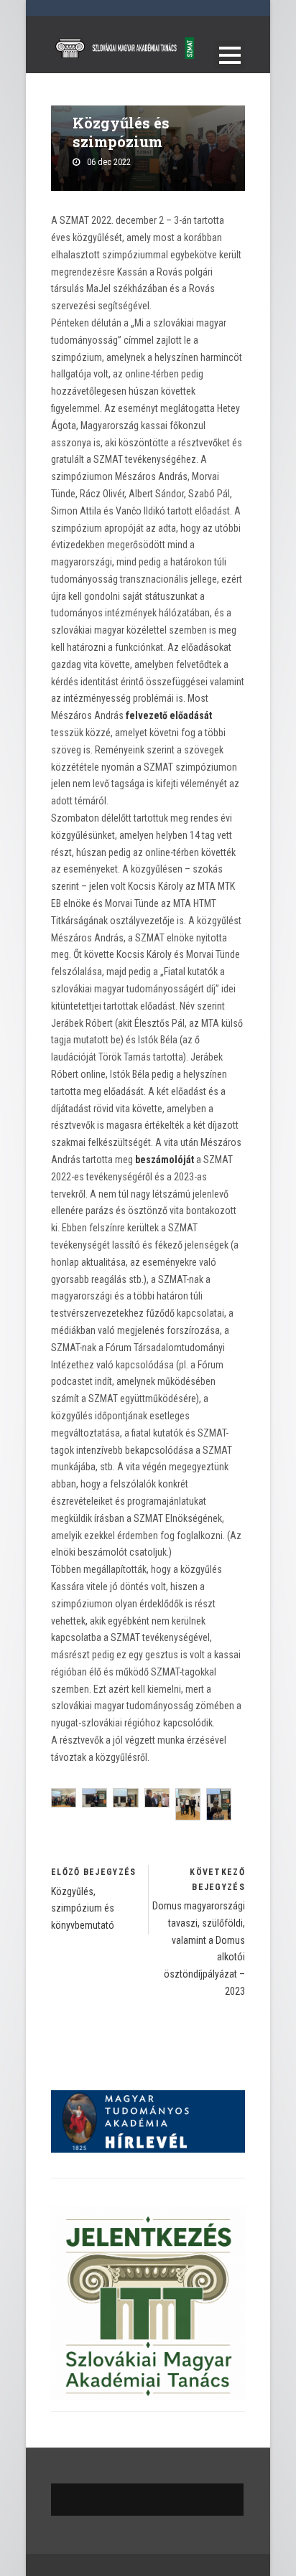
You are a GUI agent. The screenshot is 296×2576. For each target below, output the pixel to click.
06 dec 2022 (109, 162)
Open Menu (230, 55)
